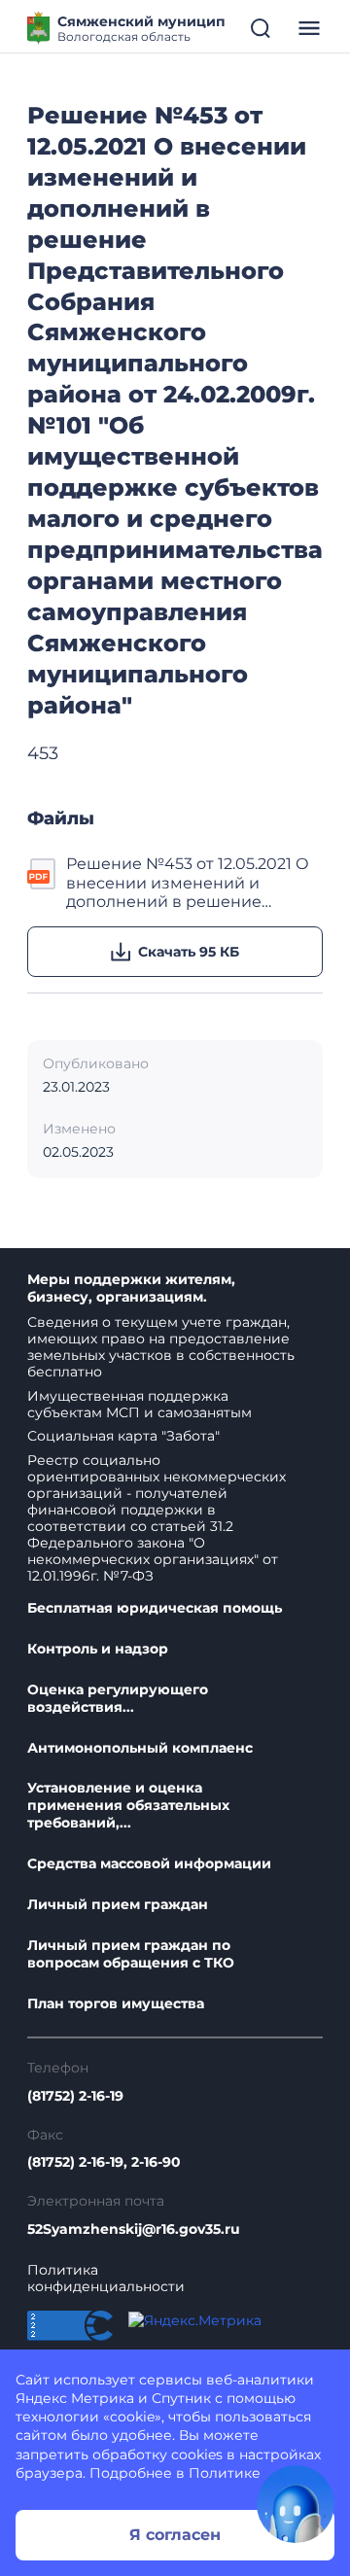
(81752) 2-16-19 (75, 2096)
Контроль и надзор (98, 1649)
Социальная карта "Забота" (123, 1436)
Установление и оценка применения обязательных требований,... (128, 1806)
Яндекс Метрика (75, 2398)
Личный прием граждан (118, 1905)
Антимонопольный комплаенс (140, 1748)
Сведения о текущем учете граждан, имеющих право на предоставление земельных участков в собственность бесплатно (161, 1347)
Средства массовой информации (149, 1864)
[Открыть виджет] (296, 2504)
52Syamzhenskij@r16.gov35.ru (134, 2229)
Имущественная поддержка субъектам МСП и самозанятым (140, 1404)
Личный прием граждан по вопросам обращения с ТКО (131, 1954)
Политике (225, 2473)
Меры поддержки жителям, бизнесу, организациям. (131, 1288)
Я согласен (175, 2535)
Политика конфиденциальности (106, 2279)
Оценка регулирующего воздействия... (118, 1699)
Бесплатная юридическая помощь (155, 1608)
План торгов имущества (116, 2004)
